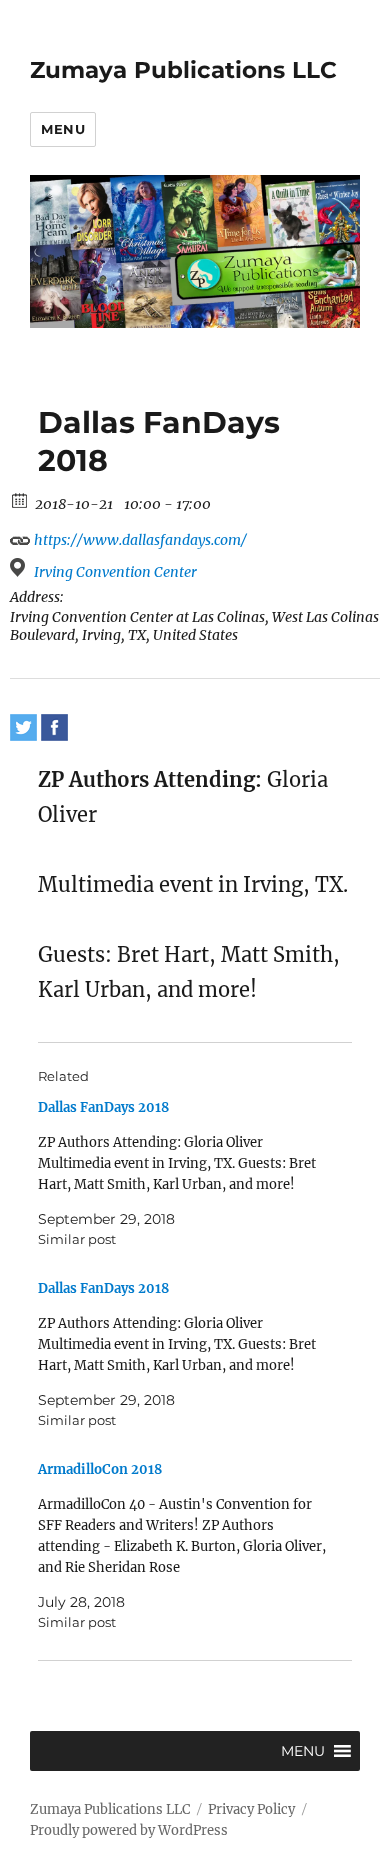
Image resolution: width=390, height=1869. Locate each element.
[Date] (20, 499)
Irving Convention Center (115, 572)
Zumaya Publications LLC (183, 70)
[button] (303, 1751)
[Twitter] (23, 727)
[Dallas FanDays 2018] (184, 1173)
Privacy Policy (251, 1809)
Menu (63, 129)
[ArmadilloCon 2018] (184, 1546)
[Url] (20, 535)
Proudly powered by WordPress (129, 1830)
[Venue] (20, 567)
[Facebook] (54, 727)
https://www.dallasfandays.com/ (139, 540)
